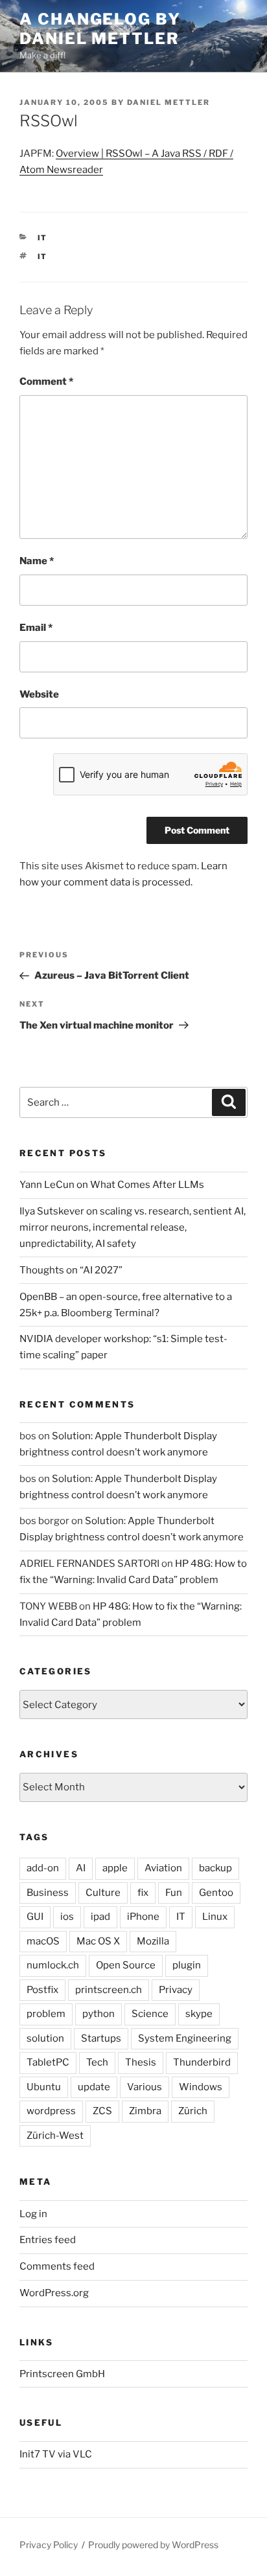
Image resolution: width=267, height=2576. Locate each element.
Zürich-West (55, 2136)
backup (215, 1868)
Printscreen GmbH (62, 2374)
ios (67, 1917)
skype (199, 2014)
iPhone (143, 1917)
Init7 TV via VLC (56, 2454)
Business (48, 1893)
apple (115, 1868)
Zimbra (145, 2111)
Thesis (141, 2062)
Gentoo (216, 1893)
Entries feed (48, 2240)
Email (36, 628)
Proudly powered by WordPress (153, 2545)
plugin (187, 1965)
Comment (46, 382)
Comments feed (57, 2266)
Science (150, 2014)
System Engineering (185, 2038)
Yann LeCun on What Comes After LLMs (112, 1185)
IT (43, 238)
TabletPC (48, 2062)
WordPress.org (54, 2293)
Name (37, 561)
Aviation (163, 1868)
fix (143, 1893)
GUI (35, 1917)
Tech (97, 2062)
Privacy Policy (49, 2545)
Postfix (42, 1990)
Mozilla (153, 1941)
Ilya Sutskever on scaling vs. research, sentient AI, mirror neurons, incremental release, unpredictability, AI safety (133, 1227)
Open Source (126, 1965)
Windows (201, 2087)
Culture (103, 1893)
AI (81, 1868)
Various (145, 2087)
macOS (43, 1941)
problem (46, 2014)
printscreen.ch (109, 1990)
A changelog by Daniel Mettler (100, 29)
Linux (215, 1917)
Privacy (176, 1990)
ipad (100, 1917)
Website (39, 694)
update (94, 2087)
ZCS (102, 2111)
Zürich (193, 2111)
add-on (43, 1868)
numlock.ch (53, 1965)
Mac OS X (98, 1941)
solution (45, 2038)
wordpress (51, 2111)
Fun (174, 1893)
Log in (33, 2214)
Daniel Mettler (168, 102)
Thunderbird (202, 2062)
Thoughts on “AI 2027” (71, 1270)
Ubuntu (44, 2087)
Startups (101, 2038)
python (99, 2014)
